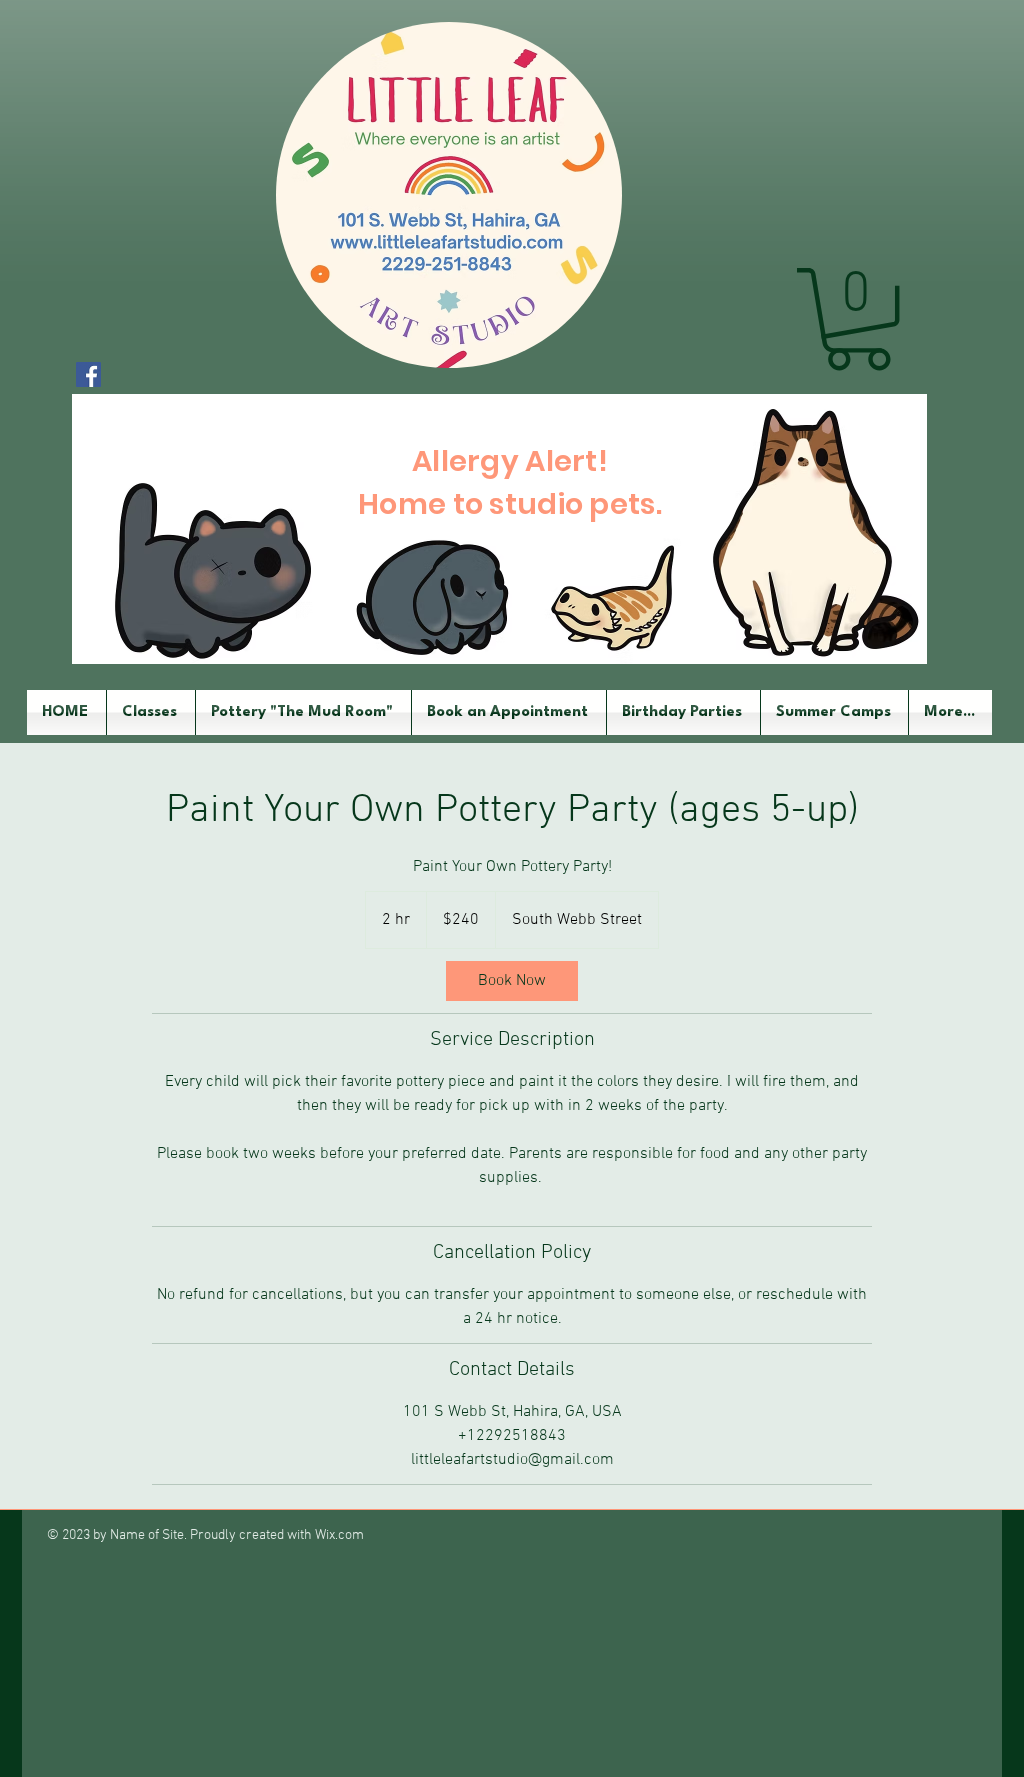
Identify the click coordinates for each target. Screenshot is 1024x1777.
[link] (512, 981)
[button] (858, 319)
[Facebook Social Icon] (88, 374)
